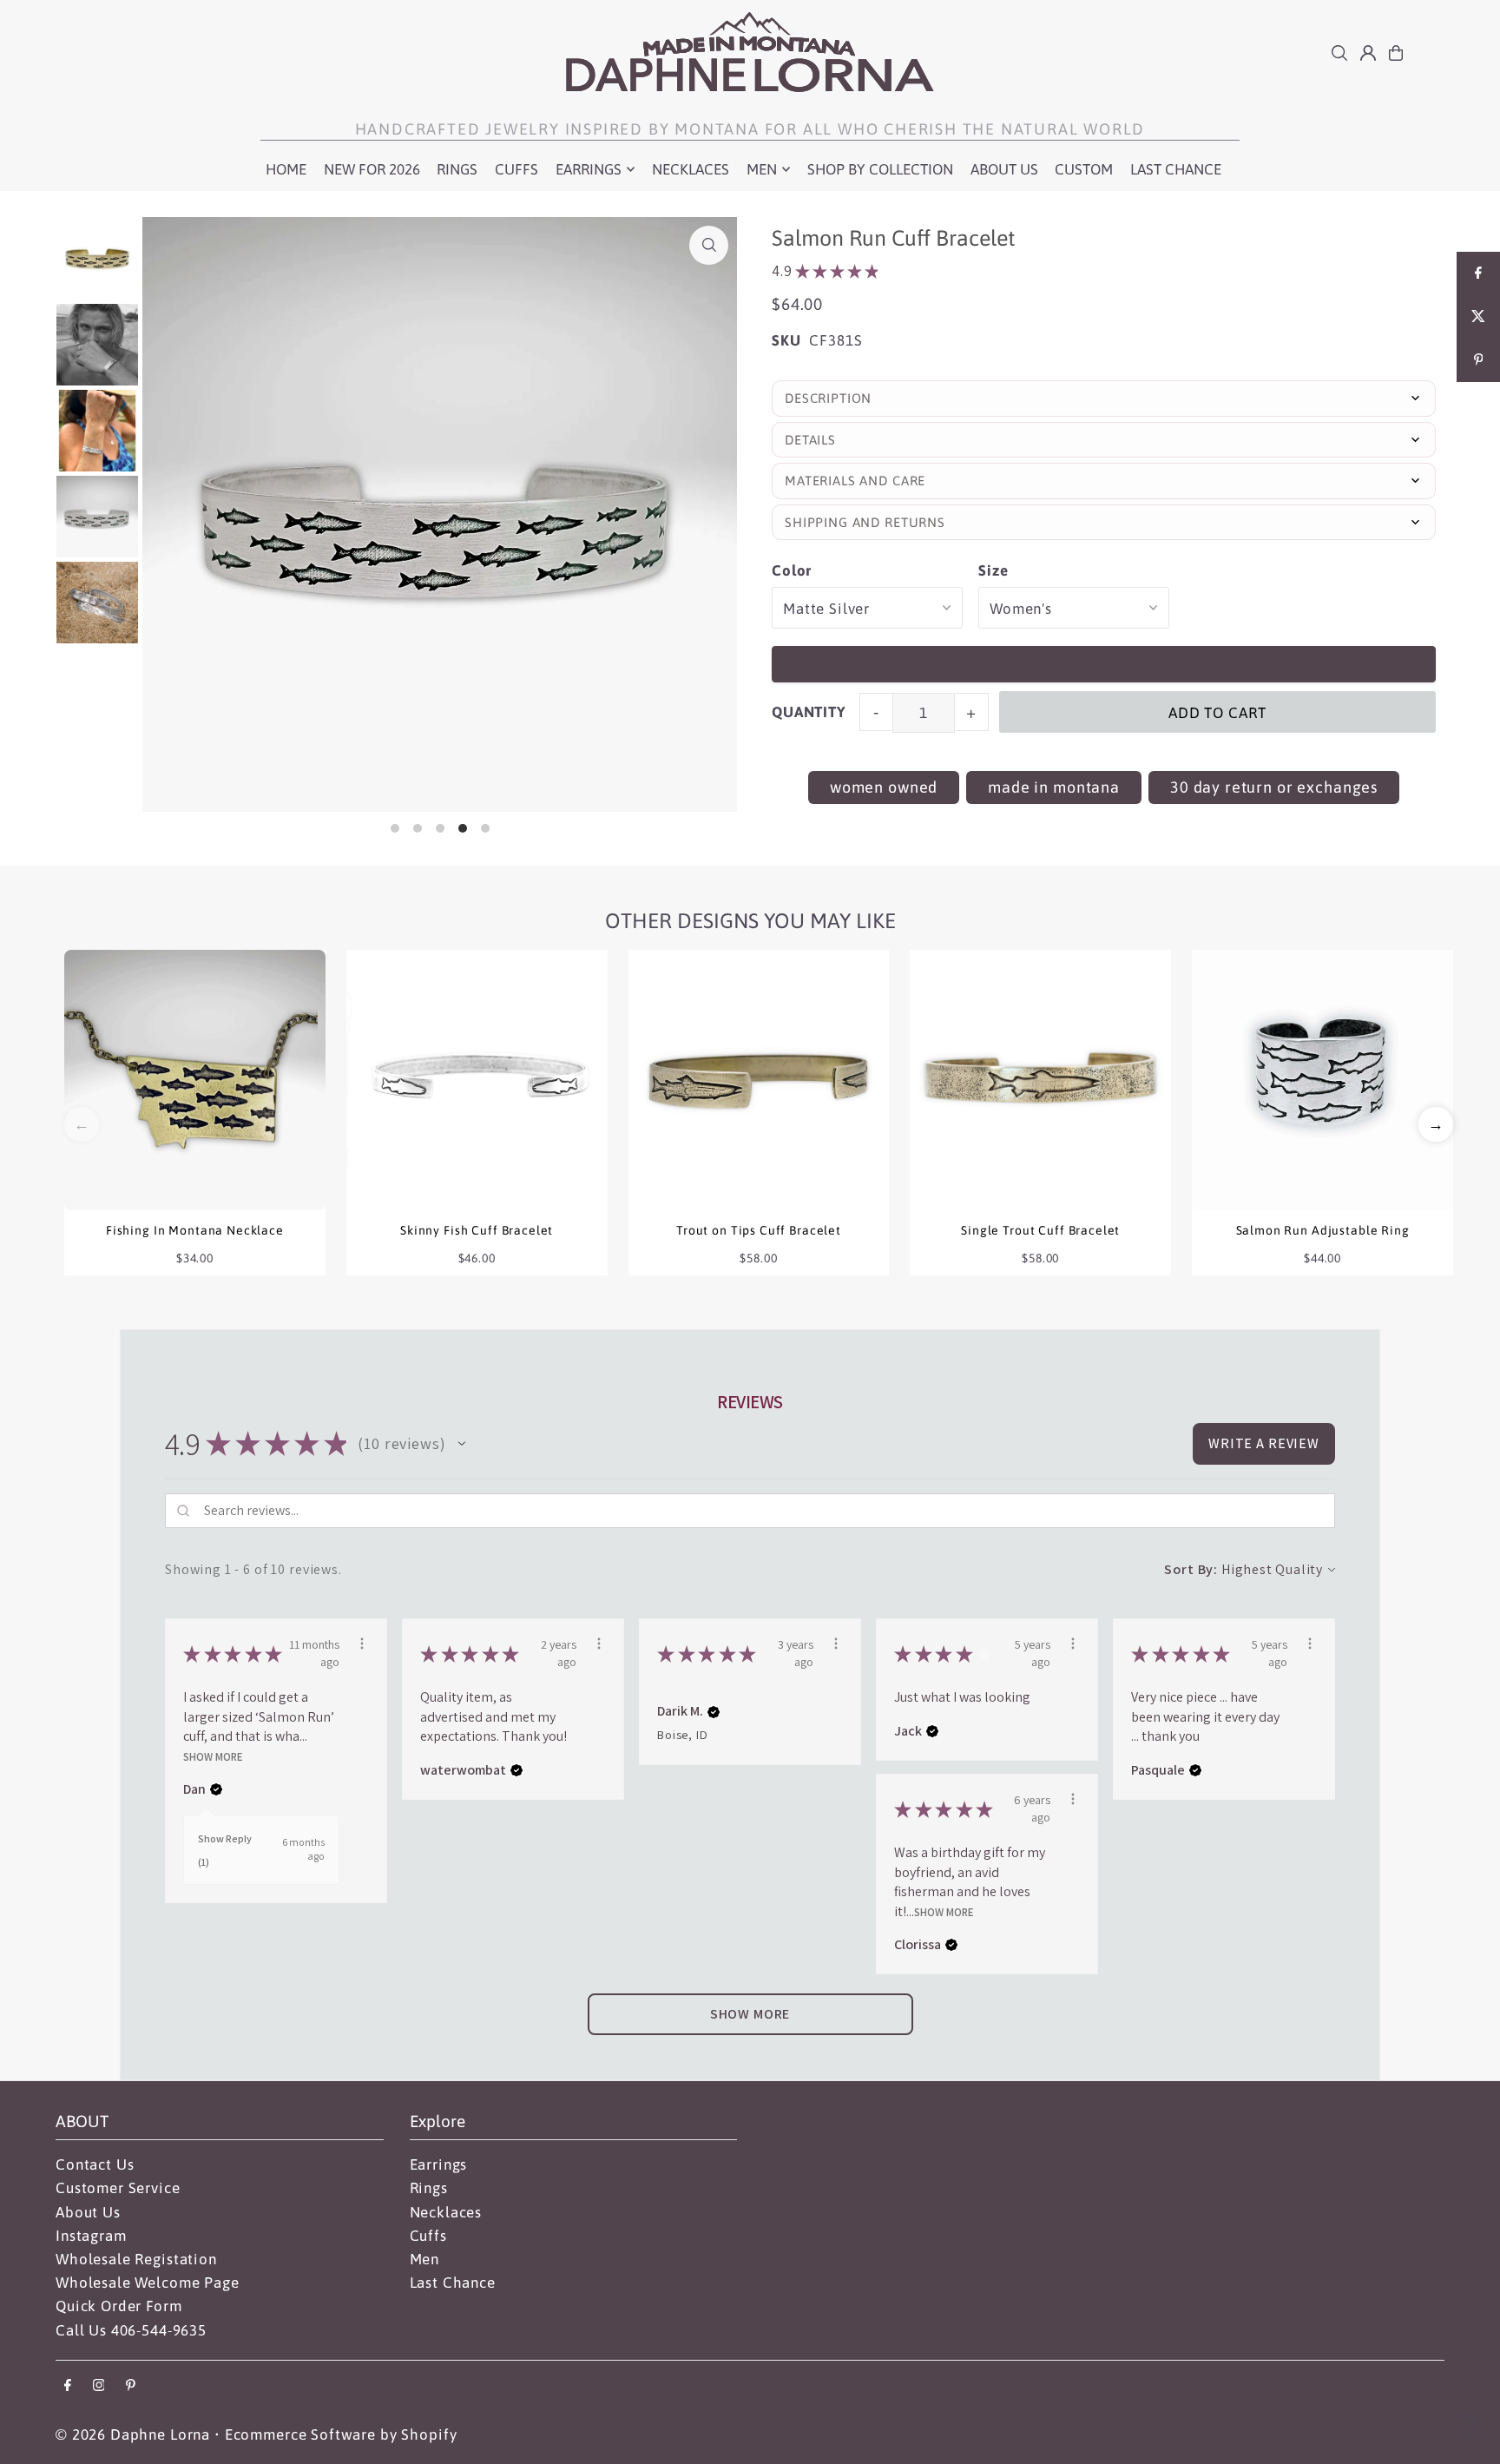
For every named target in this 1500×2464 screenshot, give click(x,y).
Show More (213, 1756)
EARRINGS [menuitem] (589, 169)
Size (993, 570)
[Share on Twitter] (1478, 317)
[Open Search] (1339, 53)
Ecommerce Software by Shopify (341, 2434)
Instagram (91, 2236)
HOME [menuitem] (286, 169)
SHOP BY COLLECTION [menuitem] (880, 169)
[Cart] (1396, 53)
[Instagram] (99, 2386)
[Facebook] (68, 2386)
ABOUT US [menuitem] (1004, 169)
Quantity (809, 712)
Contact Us (95, 2164)
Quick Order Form (119, 2306)
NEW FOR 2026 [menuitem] (372, 169)
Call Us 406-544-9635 (131, 2330)
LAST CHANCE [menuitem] (1176, 169)
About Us (88, 2212)
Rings (429, 2188)
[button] (1436, 1124)
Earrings (439, 2164)
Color (792, 570)
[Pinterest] (131, 2386)
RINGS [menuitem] (457, 169)
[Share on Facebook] (1478, 273)
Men (425, 2259)
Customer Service (118, 2188)
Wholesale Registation (136, 2259)
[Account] (1368, 53)
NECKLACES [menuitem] (691, 169)
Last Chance (453, 2283)
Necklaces (446, 2212)
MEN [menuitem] (762, 169)
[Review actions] (362, 1644)
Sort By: (1191, 1569)
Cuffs (428, 2236)
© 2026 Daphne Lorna (133, 2434)
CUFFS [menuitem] (516, 169)
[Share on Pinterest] (1478, 360)
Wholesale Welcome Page (148, 2283)
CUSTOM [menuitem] (1084, 169)
